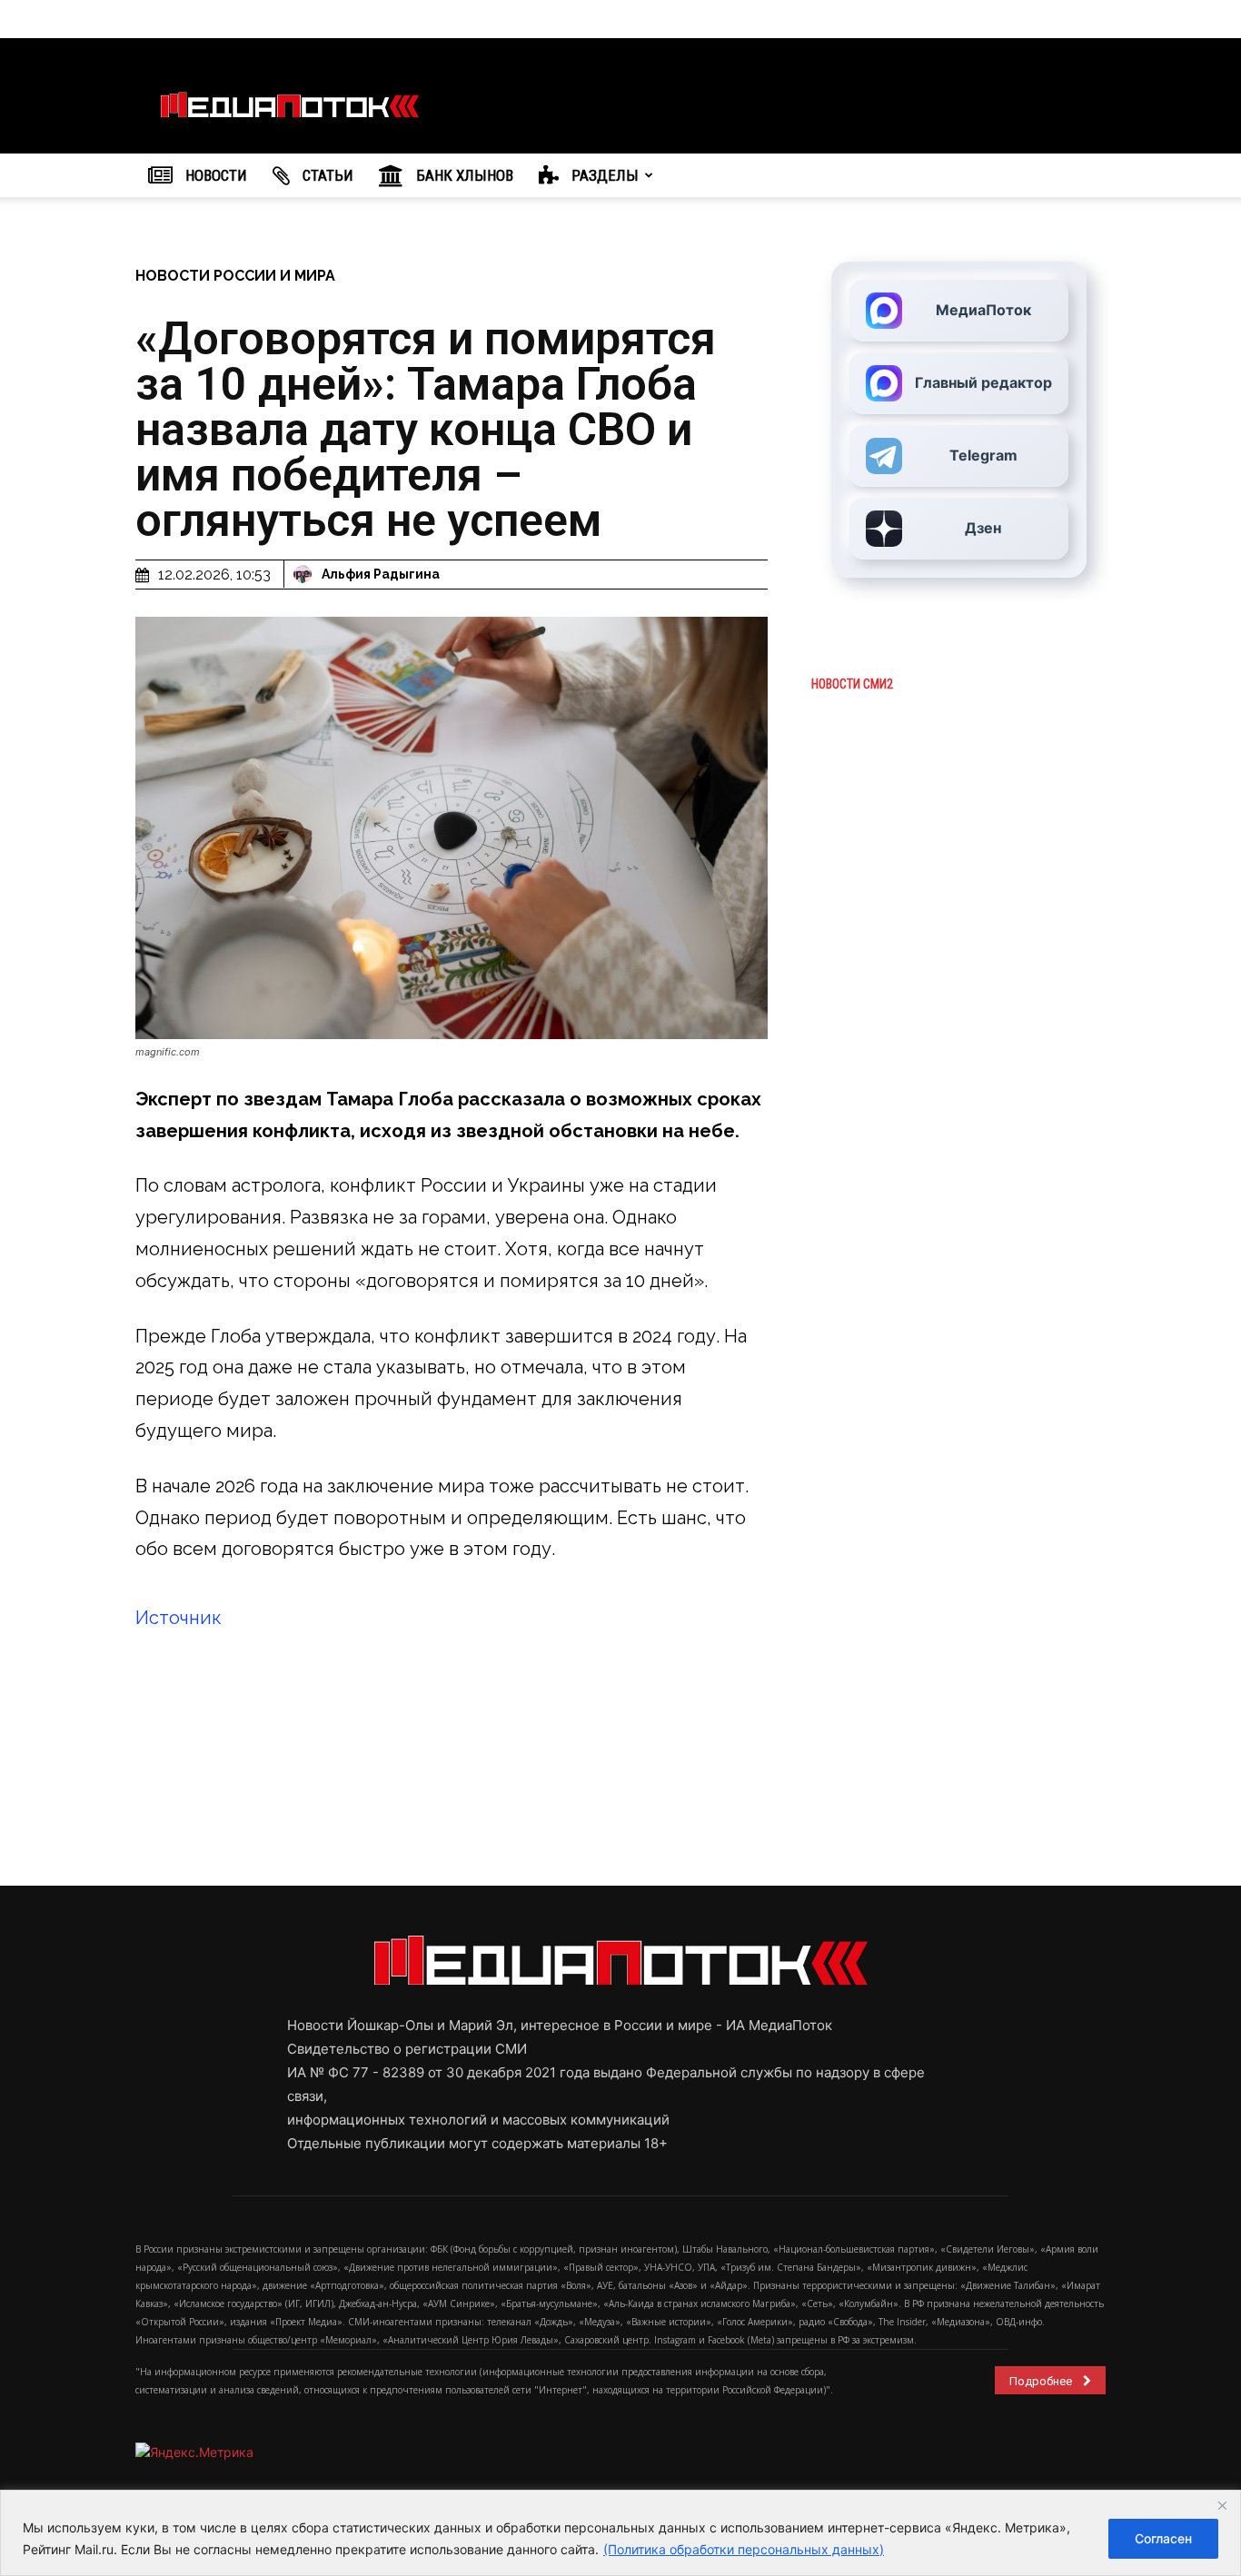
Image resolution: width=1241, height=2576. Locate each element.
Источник (179, 1618)
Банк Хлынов (463, 175)
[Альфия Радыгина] (305, 574)
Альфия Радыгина (381, 574)
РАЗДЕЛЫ (603, 175)
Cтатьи (326, 175)
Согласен (1163, 2538)
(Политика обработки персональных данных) (744, 2549)
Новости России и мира (235, 276)
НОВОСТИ (214, 175)
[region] (620, 2533)
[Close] (1222, 2505)
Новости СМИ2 (852, 684)
